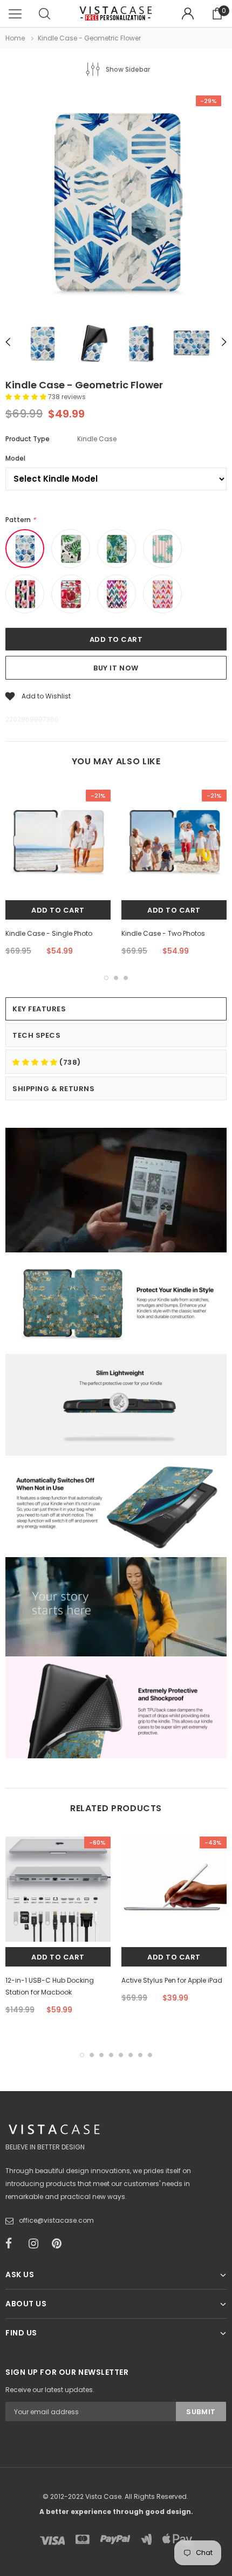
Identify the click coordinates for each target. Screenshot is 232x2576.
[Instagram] (37, 2244)
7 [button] (140, 2055)
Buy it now (116, 668)
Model (15, 458)
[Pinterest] (60, 2244)
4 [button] (111, 2055)
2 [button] (116, 978)
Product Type (28, 439)
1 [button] (106, 978)
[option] (116, 202)
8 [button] (150, 2055)
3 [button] (126, 978)
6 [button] (131, 2055)
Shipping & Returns (53, 1089)
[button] (27, 397)
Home (15, 38)
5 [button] (121, 2055)
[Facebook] (13, 2244)
